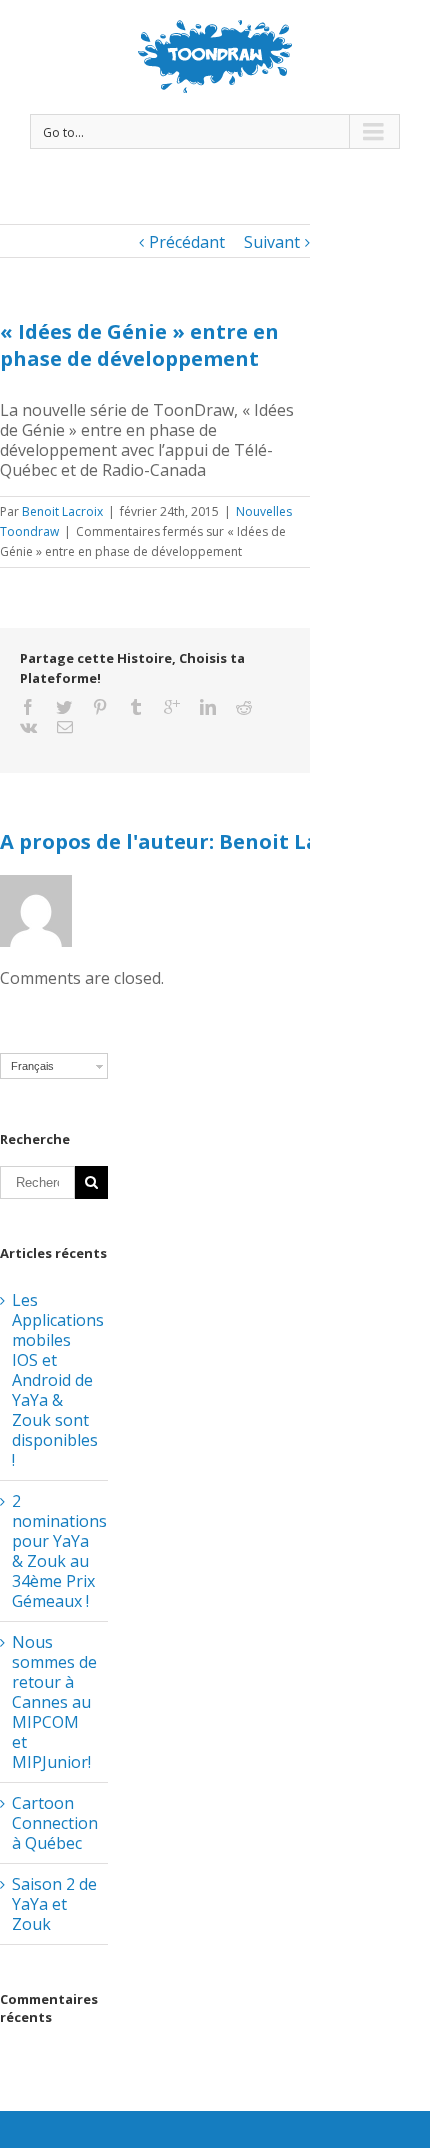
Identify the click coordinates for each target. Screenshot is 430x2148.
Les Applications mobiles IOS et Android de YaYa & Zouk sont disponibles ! (58, 1380)
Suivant (272, 242)
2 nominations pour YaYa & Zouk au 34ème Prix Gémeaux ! (59, 1551)
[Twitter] (64, 707)
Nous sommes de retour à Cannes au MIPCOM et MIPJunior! (54, 1702)
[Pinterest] (100, 707)
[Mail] (65, 727)
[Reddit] (244, 707)
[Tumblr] (136, 707)
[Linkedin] (208, 707)
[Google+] (172, 707)
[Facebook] (28, 707)
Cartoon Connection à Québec (55, 1823)
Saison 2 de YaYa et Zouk (54, 1904)
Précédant (187, 242)
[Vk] (28, 727)
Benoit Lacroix (62, 511)
